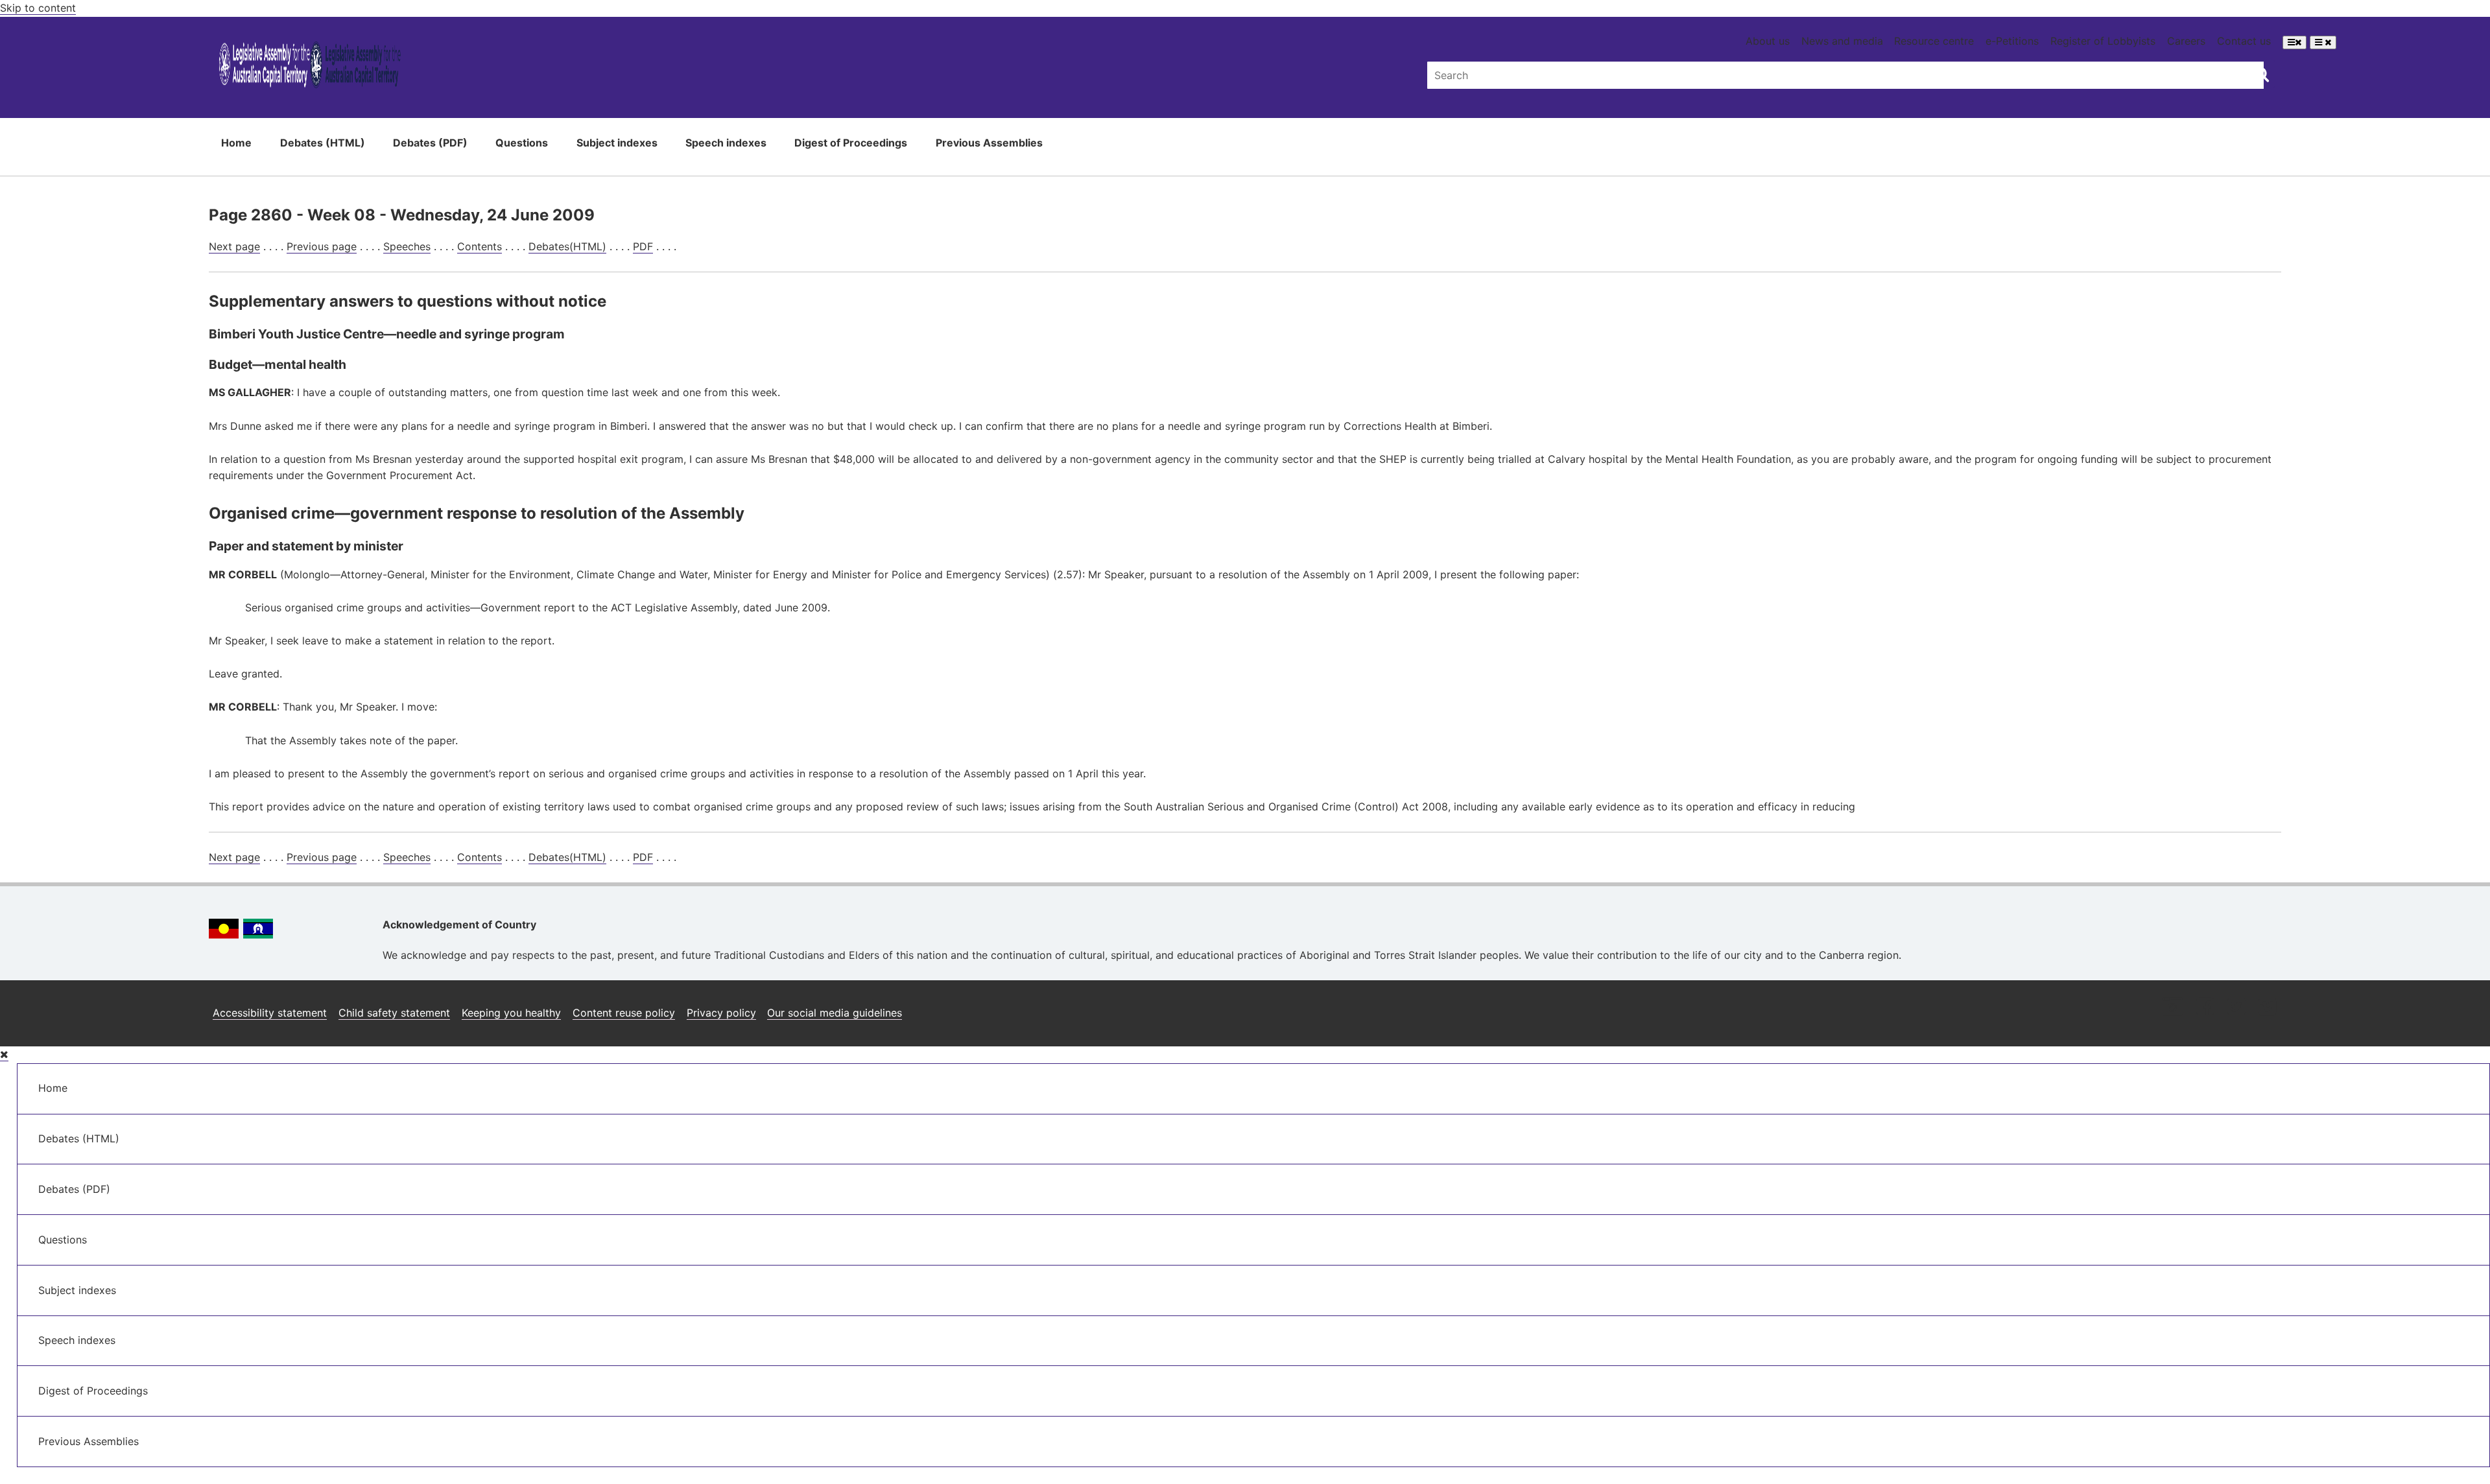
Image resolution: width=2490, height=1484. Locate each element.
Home (236, 143)
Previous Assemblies (989, 143)
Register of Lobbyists (2103, 41)
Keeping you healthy (511, 1013)
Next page (234, 246)
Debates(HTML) (567, 246)
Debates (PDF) (430, 143)
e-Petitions (2012, 41)
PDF (643, 246)
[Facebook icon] (2205, 1008)
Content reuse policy (624, 1013)
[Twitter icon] (2236, 1008)
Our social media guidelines (835, 1013)
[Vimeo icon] (2267, 1008)
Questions (522, 143)
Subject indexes (617, 143)
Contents (480, 246)
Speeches (407, 246)
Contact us (2244, 41)
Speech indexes (726, 143)
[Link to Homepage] (310, 67)
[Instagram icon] (2172, 1008)
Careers (2186, 41)
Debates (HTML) (323, 143)
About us (1768, 41)
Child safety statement (394, 1013)
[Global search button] (2261, 74)
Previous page (322, 246)
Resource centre (1934, 41)
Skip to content (38, 8)
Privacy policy (721, 1013)
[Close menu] (4, 1054)
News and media (1842, 41)
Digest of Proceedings (851, 143)
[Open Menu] (2294, 42)
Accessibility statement (270, 1013)
